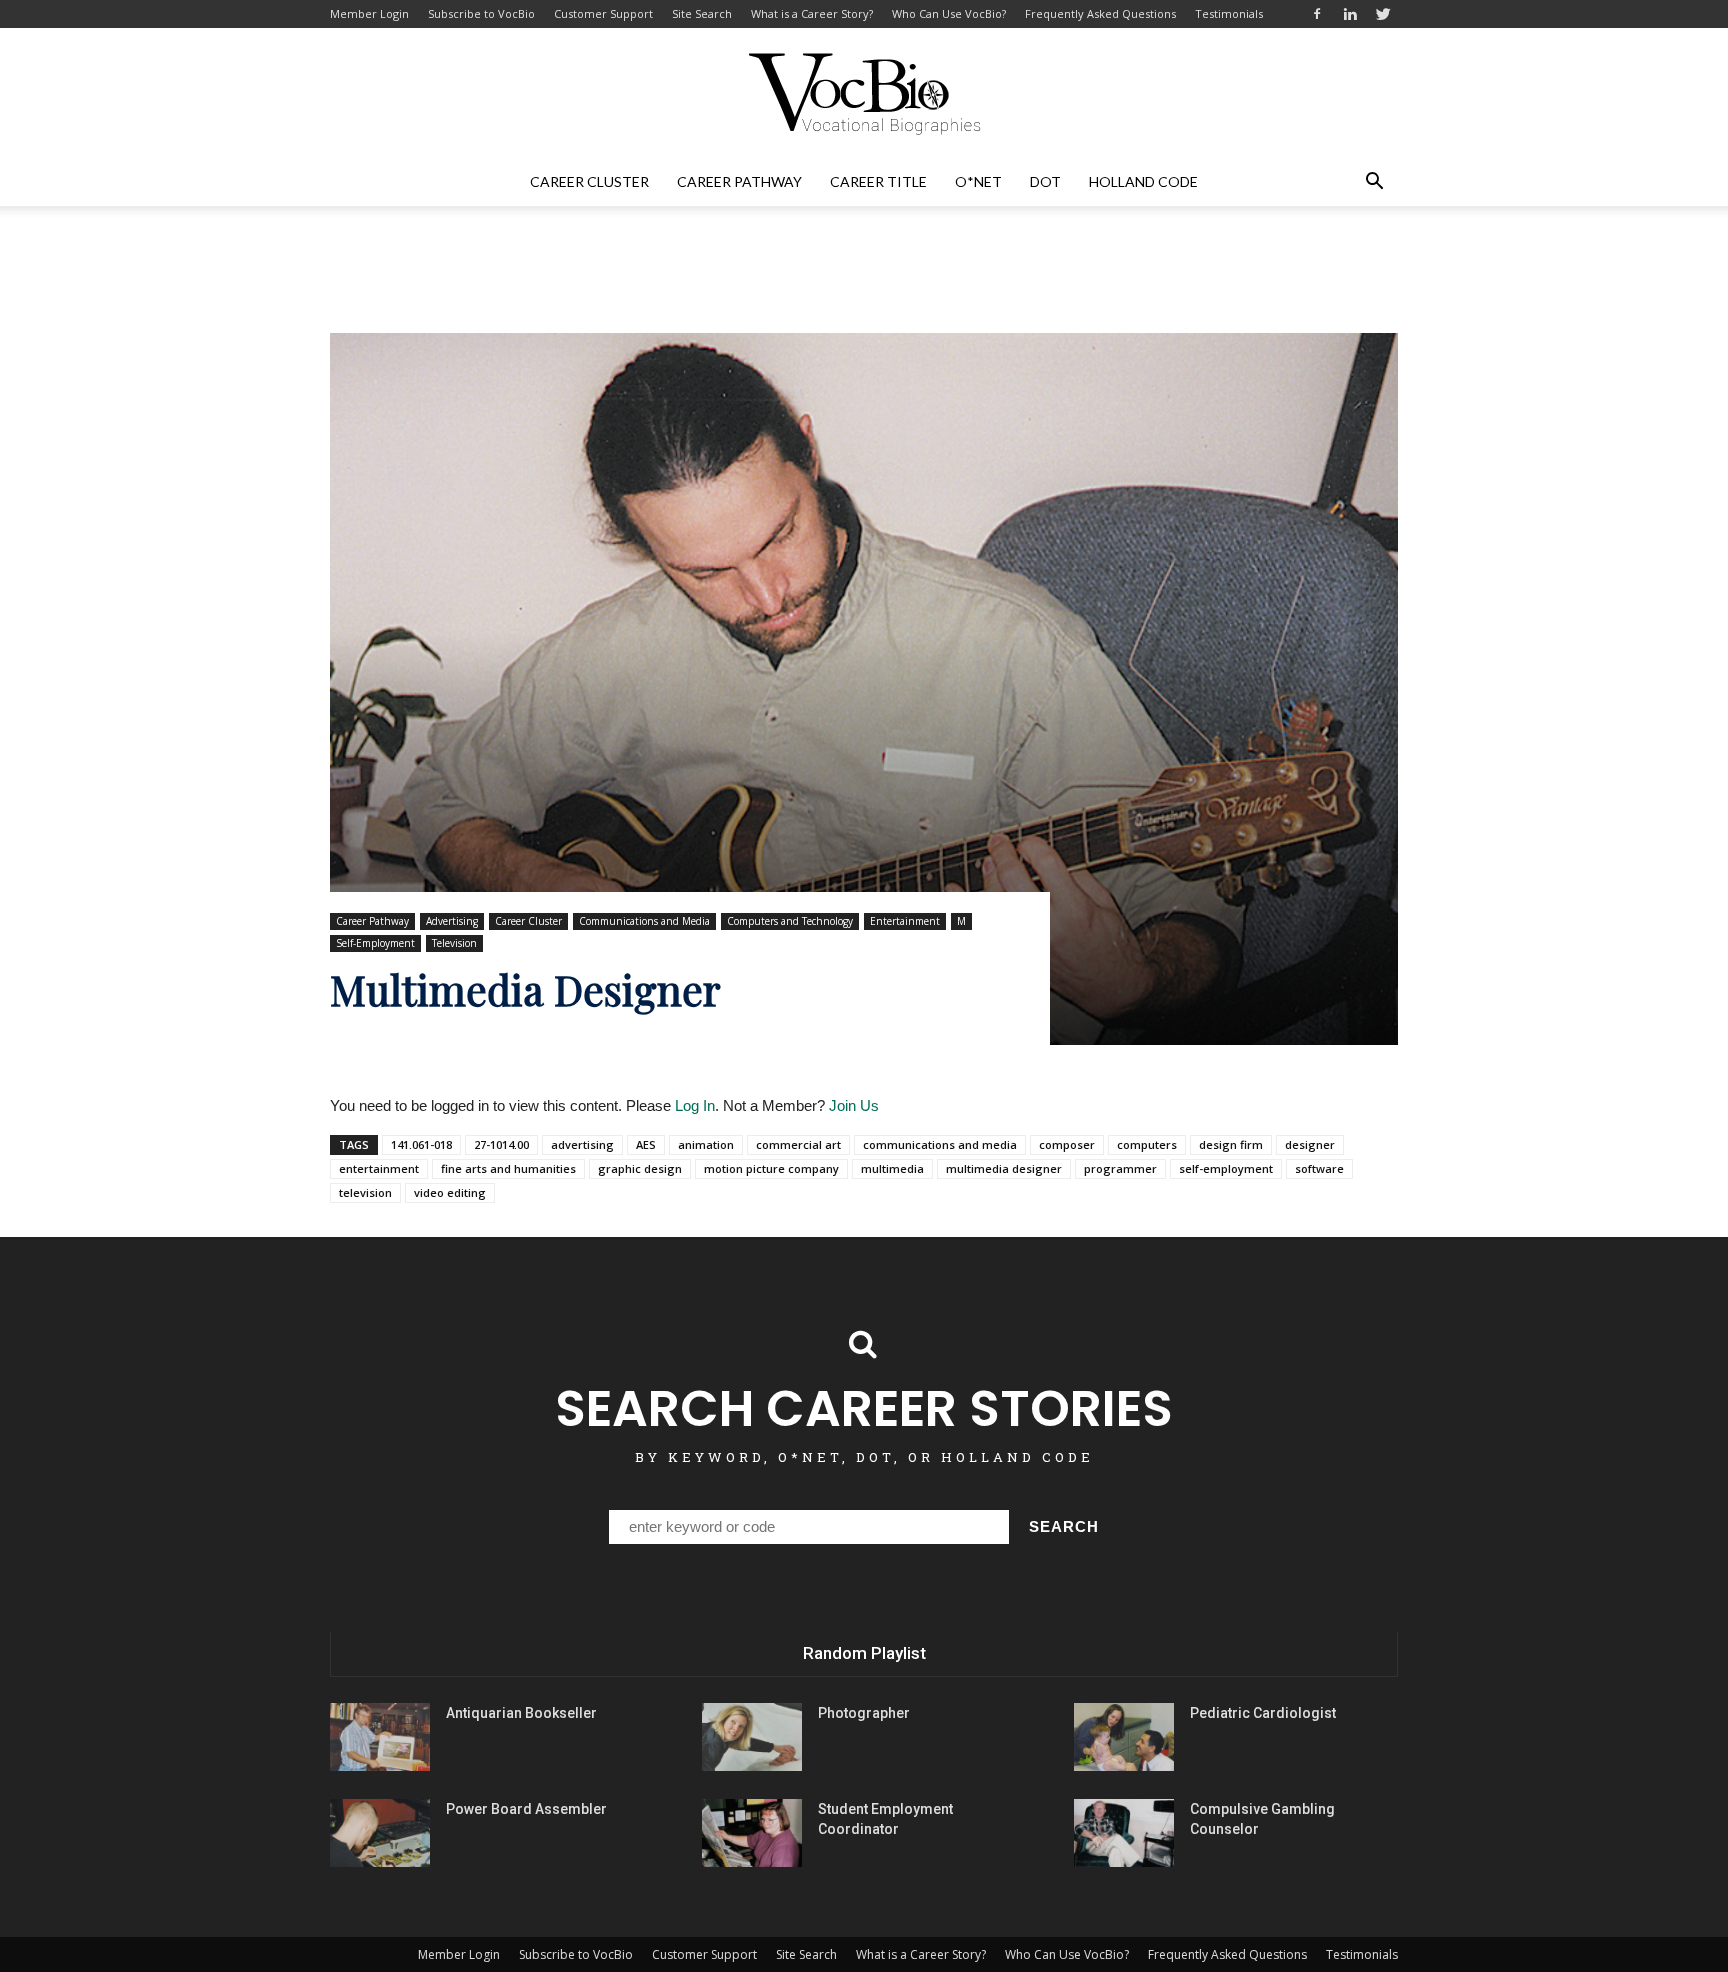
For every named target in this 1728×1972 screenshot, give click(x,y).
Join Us (854, 1105)
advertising (582, 1144)
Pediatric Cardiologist (1263, 1713)
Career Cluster (589, 181)
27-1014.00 (501, 1144)
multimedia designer (1004, 1168)
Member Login (369, 13)
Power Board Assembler (526, 1809)
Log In (695, 1105)
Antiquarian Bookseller (521, 1713)
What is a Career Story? (812, 13)
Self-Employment (375, 943)
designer (1310, 1144)
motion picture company (771, 1168)
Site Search (702, 13)
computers (1147, 1144)
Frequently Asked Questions (1100, 13)
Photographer (864, 1713)
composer (1067, 1144)
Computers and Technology (790, 921)
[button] (1374, 182)
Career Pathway (739, 181)
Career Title (878, 181)
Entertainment (905, 921)
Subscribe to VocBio (481, 13)
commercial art (798, 1144)
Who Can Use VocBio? (949, 13)
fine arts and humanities (508, 1168)
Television (454, 943)
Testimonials (1229, 13)
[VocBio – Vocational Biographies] (864, 94)
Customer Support (603, 13)
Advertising (452, 921)
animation (706, 1144)
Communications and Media (644, 921)
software (1319, 1168)
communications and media (940, 1144)
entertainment (379, 1168)
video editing (450, 1192)
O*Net (978, 181)
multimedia (892, 1168)
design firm (1231, 1144)
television (365, 1192)
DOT (1045, 181)
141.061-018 (421, 1144)
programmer (1120, 1168)
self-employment (1226, 1168)
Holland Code (1143, 181)
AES (646, 1144)
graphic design (640, 1168)
